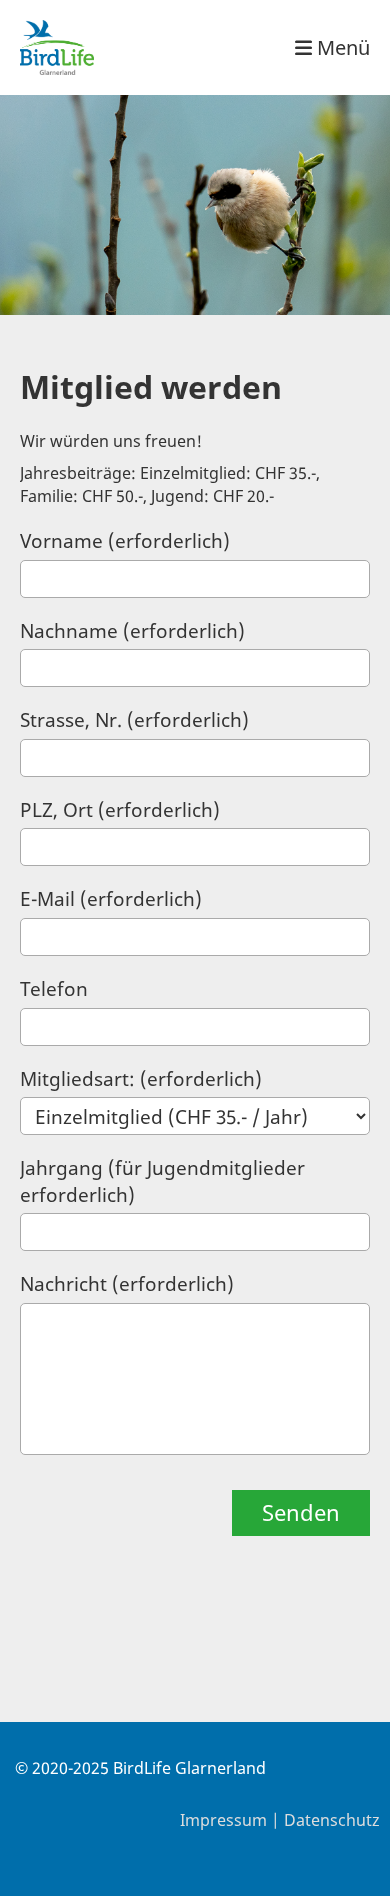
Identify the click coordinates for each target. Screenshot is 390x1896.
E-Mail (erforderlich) (111, 899)
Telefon (54, 989)
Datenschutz (332, 1820)
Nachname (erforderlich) (132, 631)
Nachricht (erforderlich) (127, 1284)
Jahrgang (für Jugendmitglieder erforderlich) (162, 1181)
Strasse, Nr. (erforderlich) (134, 720)
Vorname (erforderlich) (125, 541)
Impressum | (232, 1820)
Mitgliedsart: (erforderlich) (141, 1079)
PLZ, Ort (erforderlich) (120, 810)
